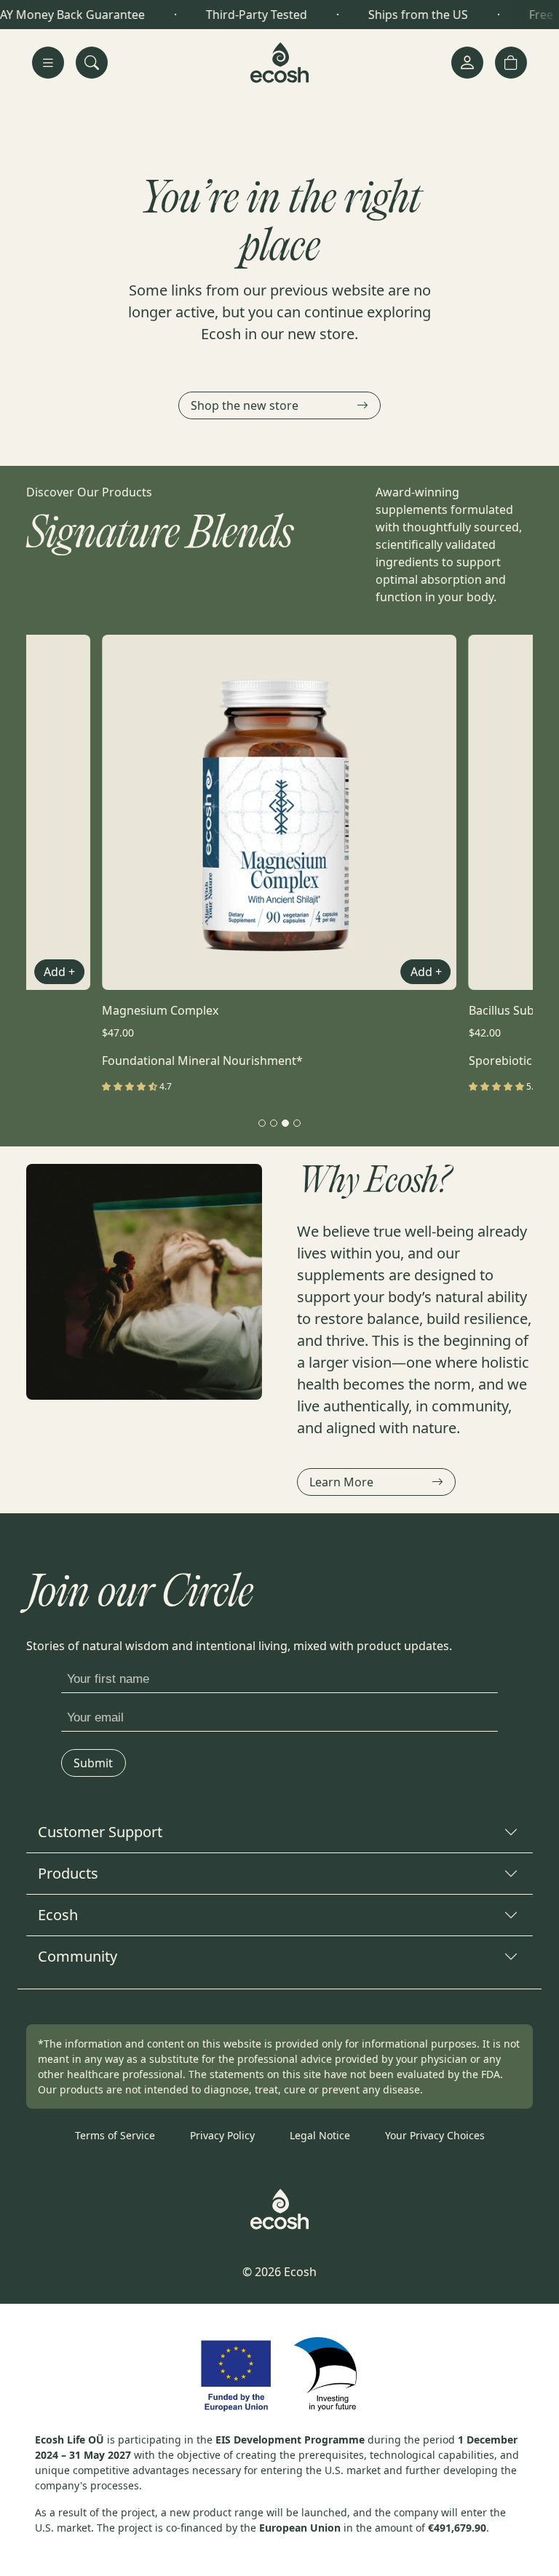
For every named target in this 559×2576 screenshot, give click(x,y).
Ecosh (58, 1915)
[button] (511, 63)
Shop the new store (245, 405)
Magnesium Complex (160, 1010)
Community (78, 1956)
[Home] (279, 63)
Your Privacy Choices (435, 2135)
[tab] (262, 1123)
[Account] (467, 63)
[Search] (92, 63)
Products (68, 1873)
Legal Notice (320, 2135)
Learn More (341, 1482)
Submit (94, 1763)
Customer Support (100, 1832)
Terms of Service (115, 2135)
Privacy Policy (222, 2135)
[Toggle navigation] (48, 63)
